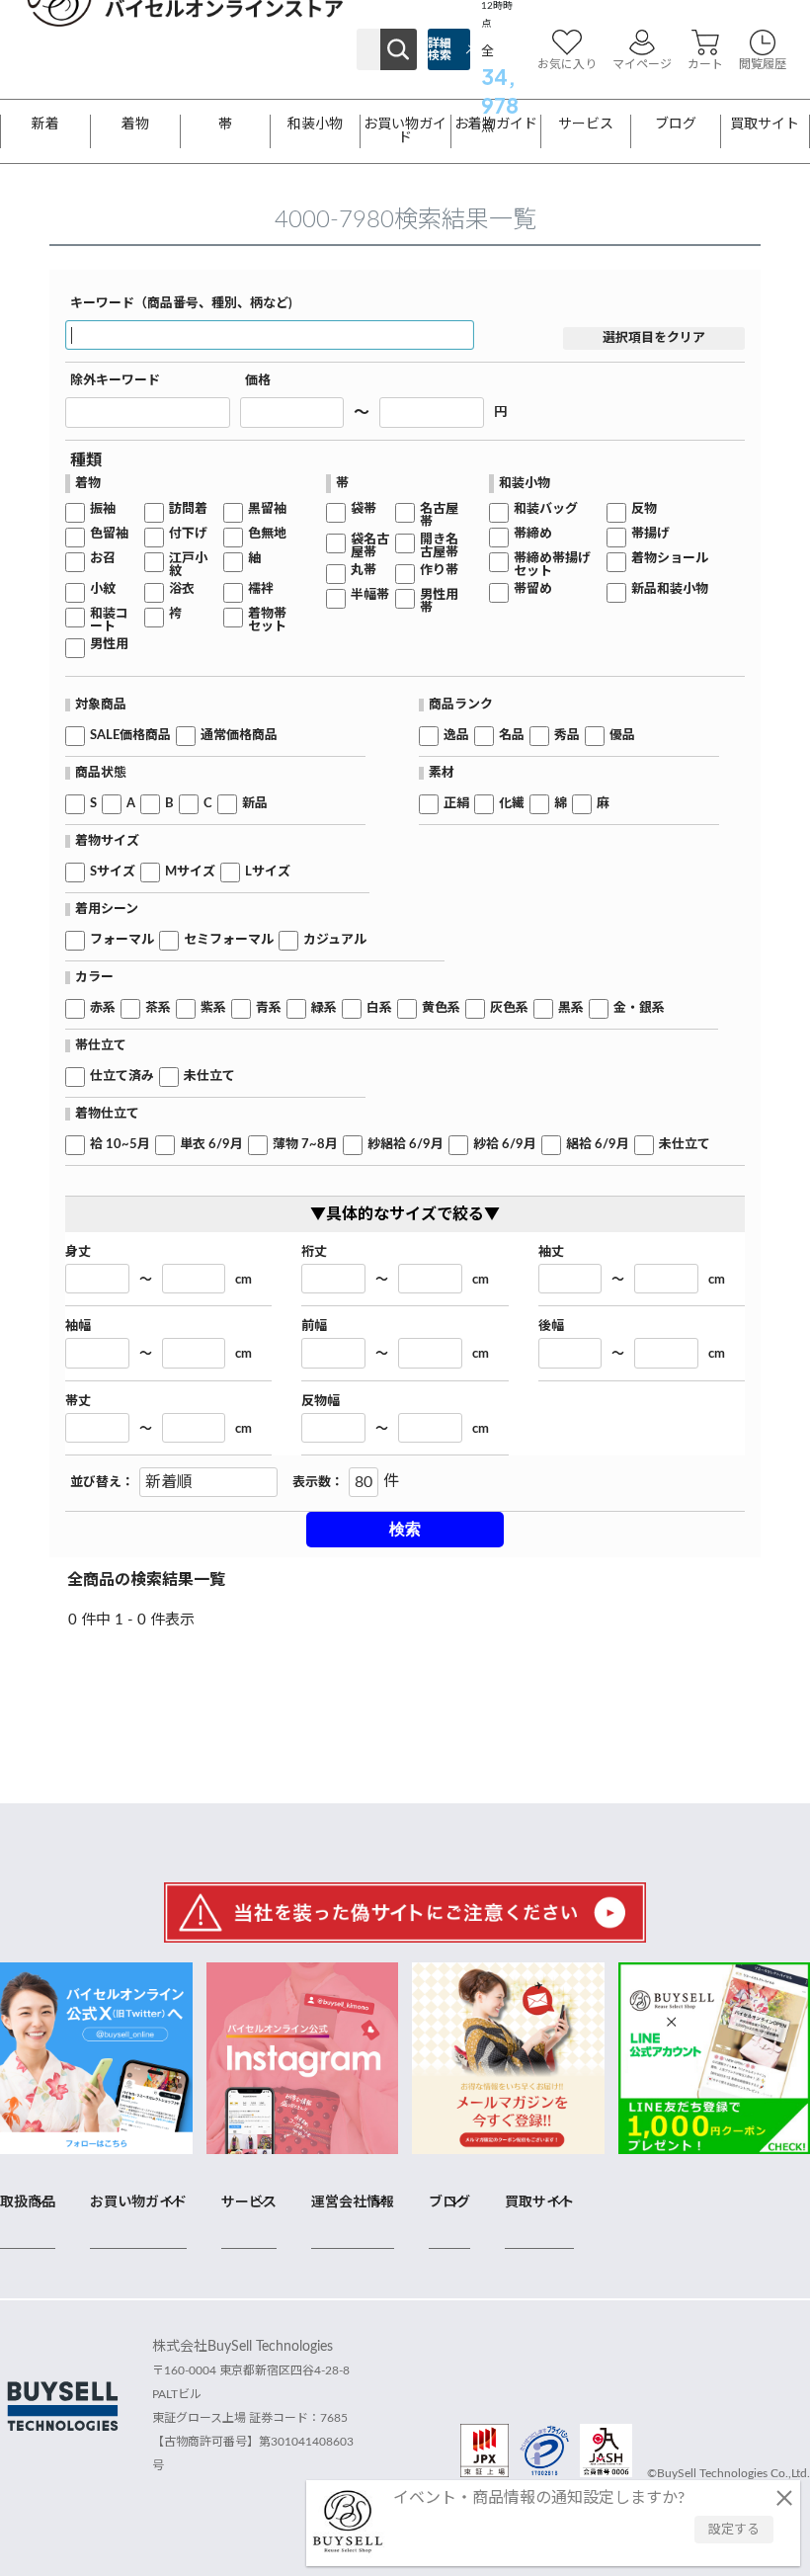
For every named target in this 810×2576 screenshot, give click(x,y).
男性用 (109, 645)
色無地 (267, 534)
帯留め (533, 589)
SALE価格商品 (130, 736)
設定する (734, 2530)
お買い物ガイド (405, 131)
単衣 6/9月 (211, 1145)
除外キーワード (115, 381)
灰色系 (509, 1008)
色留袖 (109, 534)
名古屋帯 (439, 516)
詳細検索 (440, 49)
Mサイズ (190, 872)
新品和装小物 (670, 589)
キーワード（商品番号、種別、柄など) (181, 304)
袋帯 (364, 509)
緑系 (324, 1008)
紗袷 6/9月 (505, 1145)
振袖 (103, 509)
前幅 (314, 1327)
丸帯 (364, 571)
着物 (135, 125)
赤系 (103, 1008)
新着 (45, 125)
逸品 (456, 736)
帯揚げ (650, 534)
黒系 (571, 1008)
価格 (258, 381)
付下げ (188, 534)
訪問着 (188, 509)
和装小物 (315, 125)
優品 (622, 736)
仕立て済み (122, 1077)
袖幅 (78, 1327)
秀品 (567, 736)
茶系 (158, 1008)
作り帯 (439, 571)
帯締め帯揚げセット (552, 565)
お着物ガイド (496, 125)
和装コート (109, 621)
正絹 (456, 804)
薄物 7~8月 (305, 1145)
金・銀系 (639, 1008)
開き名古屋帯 (439, 546)
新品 (255, 804)
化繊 (512, 804)
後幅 (551, 1327)
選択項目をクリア (654, 338)
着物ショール (670, 559)
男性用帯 (439, 602)
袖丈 (551, 1252)
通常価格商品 (239, 736)
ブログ (676, 125)
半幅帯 (370, 595)
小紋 (103, 589)
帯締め (533, 534)
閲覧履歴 (763, 64)
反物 (644, 509)
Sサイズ (113, 872)
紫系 (213, 1008)
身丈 (78, 1252)
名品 (512, 736)
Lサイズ (268, 872)
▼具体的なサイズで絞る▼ (405, 1214)
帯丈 (78, 1402)
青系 (269, 1008)
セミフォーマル (229, 940)
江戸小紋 (188, 565)
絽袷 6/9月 (598, 1145)
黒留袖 (267, 509)
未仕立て (209, 1077)
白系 (379, 1008)
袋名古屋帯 (370, 546)
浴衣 (182, 589)
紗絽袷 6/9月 (405, 1145)
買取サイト (765, 125)
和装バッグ (546, 509)
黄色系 (441, 1008)
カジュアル (335, 940)
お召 (103, 559)
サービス (586, 125)
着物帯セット (267, 621)
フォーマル (122, 940)
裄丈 (314, 1252)
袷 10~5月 (120, 1145)
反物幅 (321, 1402)
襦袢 (261, 589)
